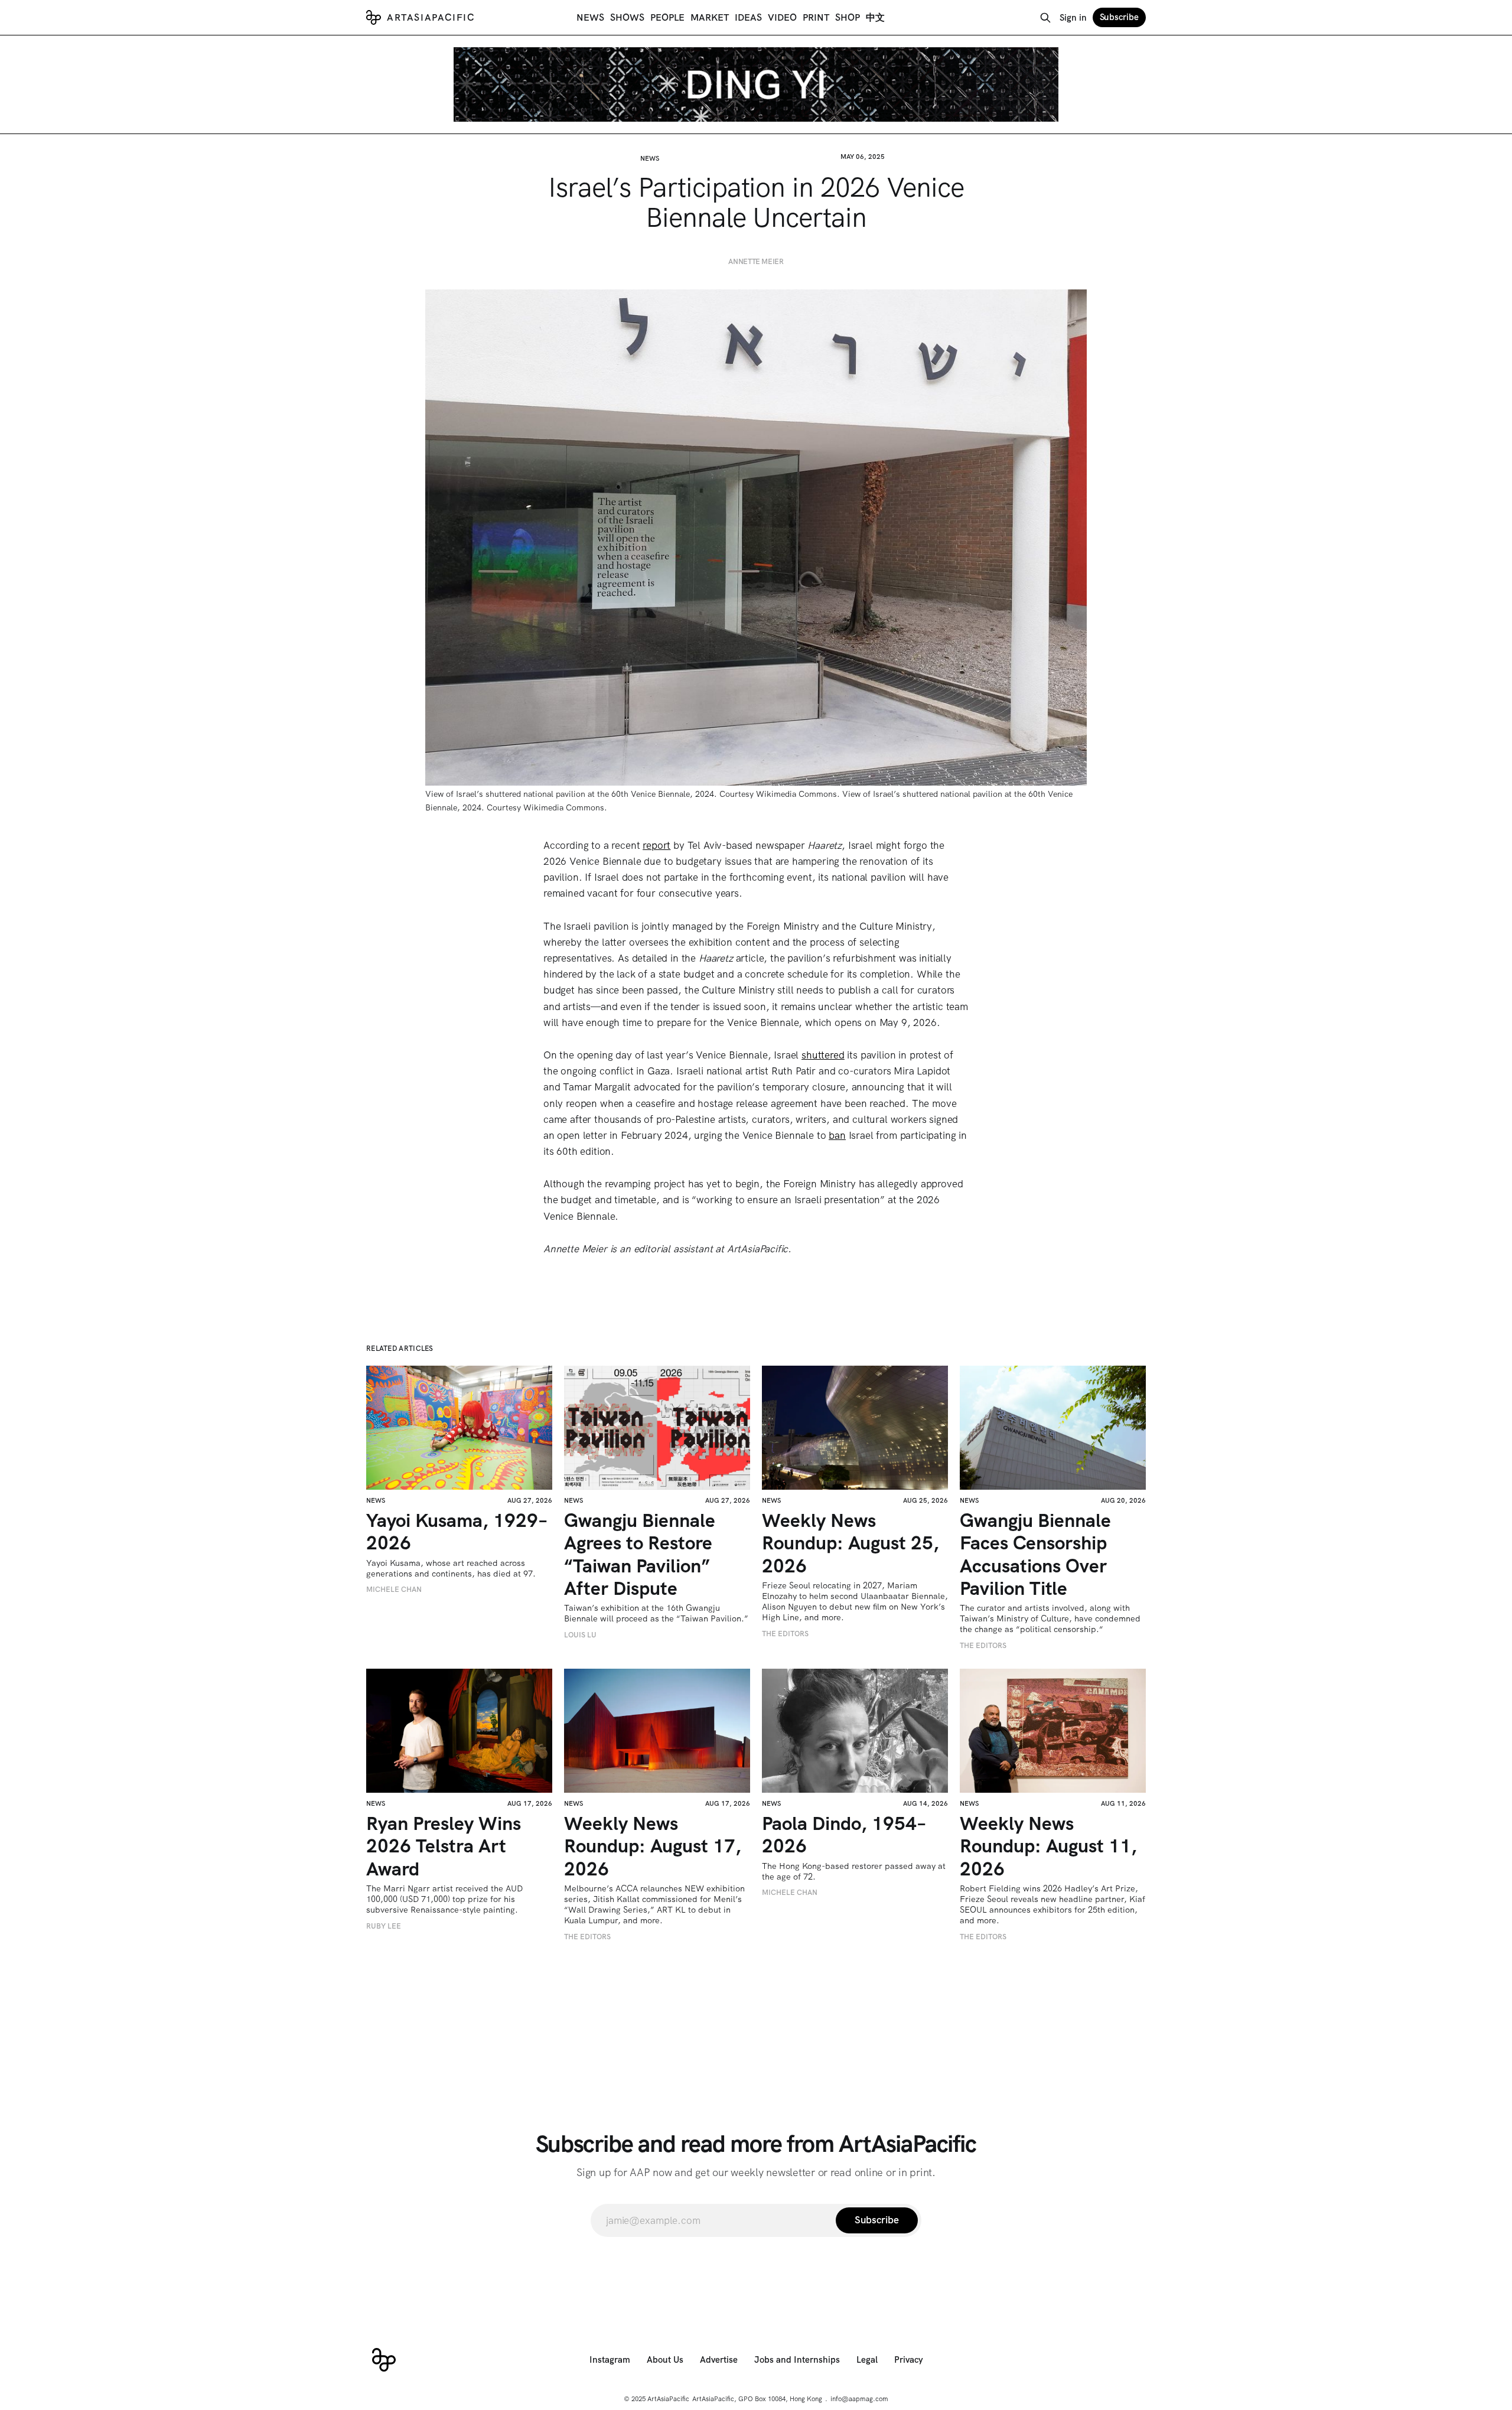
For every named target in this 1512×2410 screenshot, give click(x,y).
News (590, 17)
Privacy (909, 2360)
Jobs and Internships (797, 2360)
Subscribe (1119, 17)
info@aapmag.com (859, 2399)
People (667, 17)
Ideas (748, 17)
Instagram (610, 2360)
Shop (848, 17)
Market (710, 17)
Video (782, 17)
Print (816, 17)
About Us (665, 2360)
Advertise (719, 2360)
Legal (867, 2360)
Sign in (1073, 18)
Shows (627, 17)
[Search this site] (1045, 18)
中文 (875, 17)
